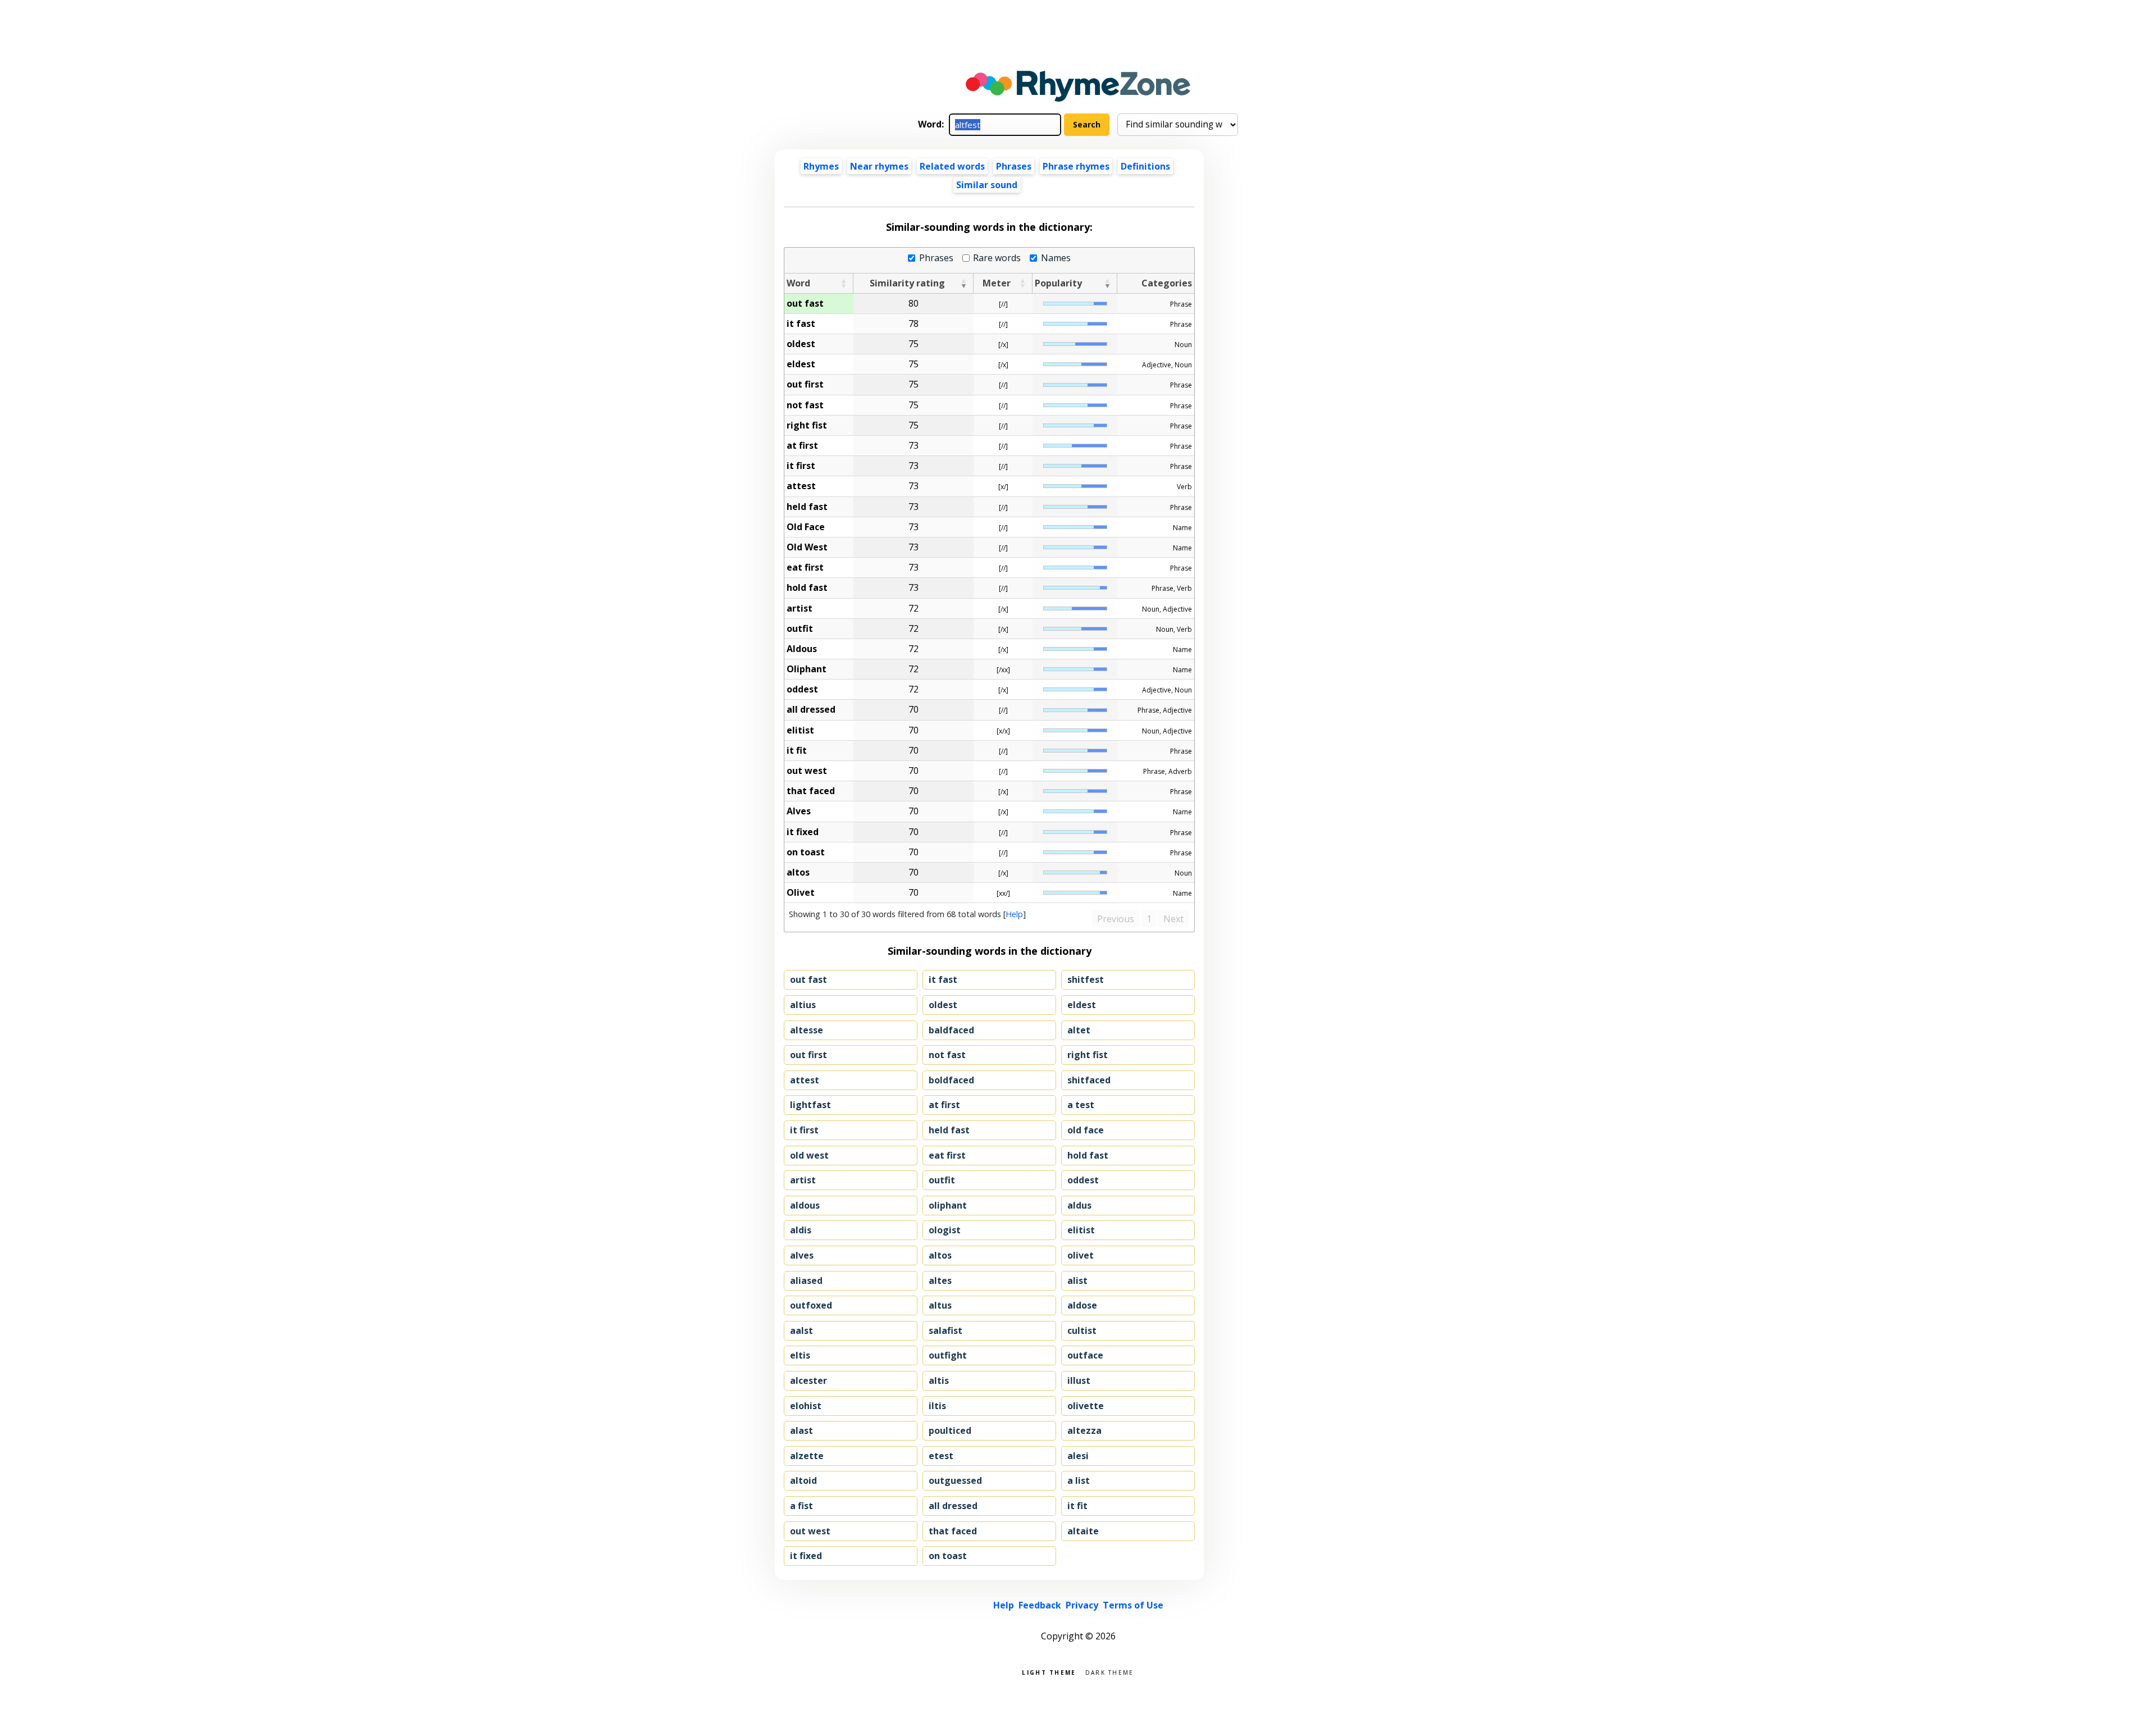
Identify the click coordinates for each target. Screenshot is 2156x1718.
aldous (805, 1205)
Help (1014, 914)
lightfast (810, 1105)
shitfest (1086, 979)
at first (944, 1105)
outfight (948, 1355)
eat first (947, 1155)
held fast (949, 1130)
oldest (943, 1005)
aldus (1079, 1205)
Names (1056, 258)
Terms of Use (1133, 1605)
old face (1086, 1130)
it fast (943, 979)
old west (809, 1155)
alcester (808, 1380)
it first (804, 1130)
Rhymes (821, 166)
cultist (1082, 1330)
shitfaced (1089, 1080)
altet (1079, 1030)
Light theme (1049, 1672)
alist (1077, 1280)
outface (1085, 1355)
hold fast (1088, 1155)
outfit (942, 1180)
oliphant (948, 1205)
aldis (801, 1230)
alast (801, 1430)
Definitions (1145, 166)
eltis (800, 1355)
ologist (945, 1230)
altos (940, 1255)
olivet (1081, 1255)
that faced (953, 1531)
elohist (806, 1406)
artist (803, 1180)
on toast (948, 1556)
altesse (807, 1030)
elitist (1081, 1230)
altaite (1083, 1531)
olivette (1086, 1406)
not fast (947, 1055)
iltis (937, 1406)
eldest (1082, 1005)
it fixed (806, 1556)
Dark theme (1110, 1672)
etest (941, 1456)
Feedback (1040, 1605)
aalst (801, 1330)
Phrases (1014, 166)
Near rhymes (879, 166)
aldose (1082, 1305)
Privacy (1082, 1605)
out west (810, 1531)
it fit (1077, 1506)
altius (803, 1005)
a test (1081, 1105)
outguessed (955, 1480)
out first (808, 1055)
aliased (806, 1280)
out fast (808, 979)
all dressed (953, 1506)
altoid (803, 1480)
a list (1079, 1480)
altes (940, 1280)
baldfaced (951, 1030)
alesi (1078, 1456)
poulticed (950, 1430)
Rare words (997, 258)
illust (1079, 1380)
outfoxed (811, 1305)
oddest (1083, 1180)
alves (802, 1255)
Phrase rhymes (1076, 166)
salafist (945, 1330)
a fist (801, 1506)
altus (940, 1305)
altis (939, 1380)
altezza (1084, 1430)
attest (805, 1080)
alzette (807, 1456)
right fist (1088, 1055)
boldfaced (951, 1080)
